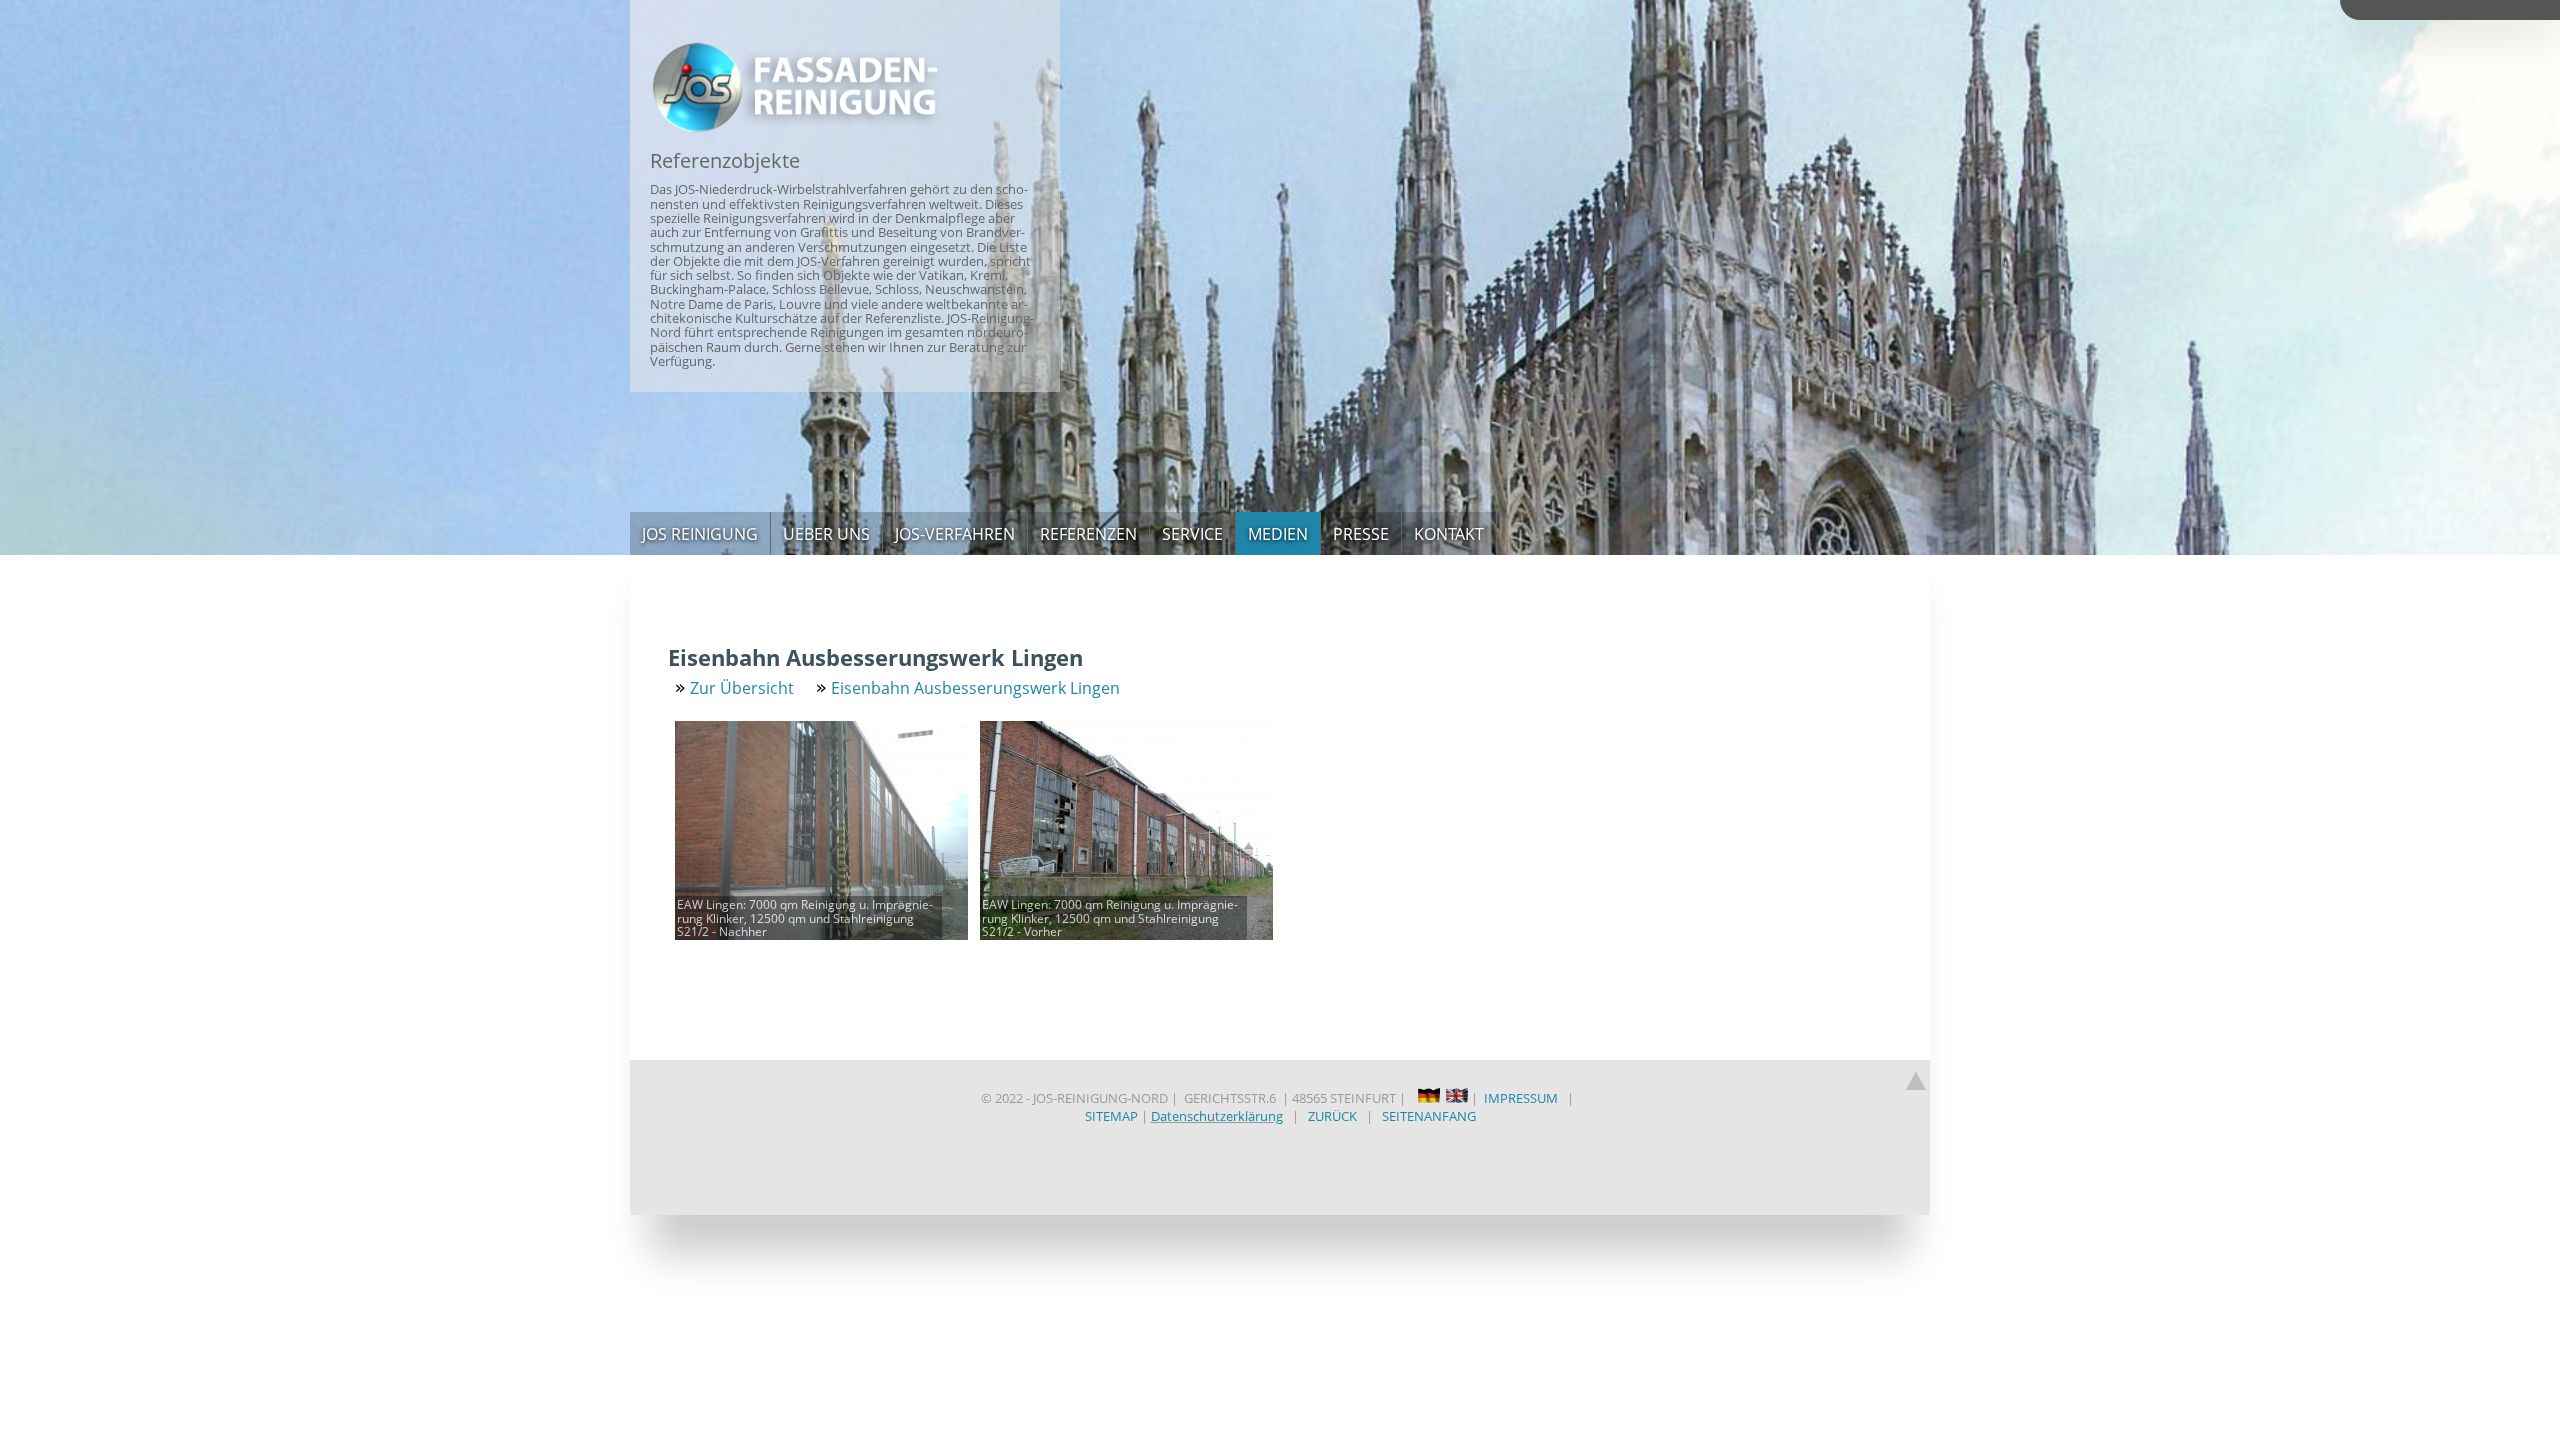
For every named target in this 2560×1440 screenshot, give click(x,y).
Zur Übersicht (742, 688)
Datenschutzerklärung (1217, 1116)
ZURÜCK (1332, 1116)
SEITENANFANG (1429, 1116)
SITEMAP (1111, 1116)
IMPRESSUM (1521, 1098)
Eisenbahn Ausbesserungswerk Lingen (975, 688)
